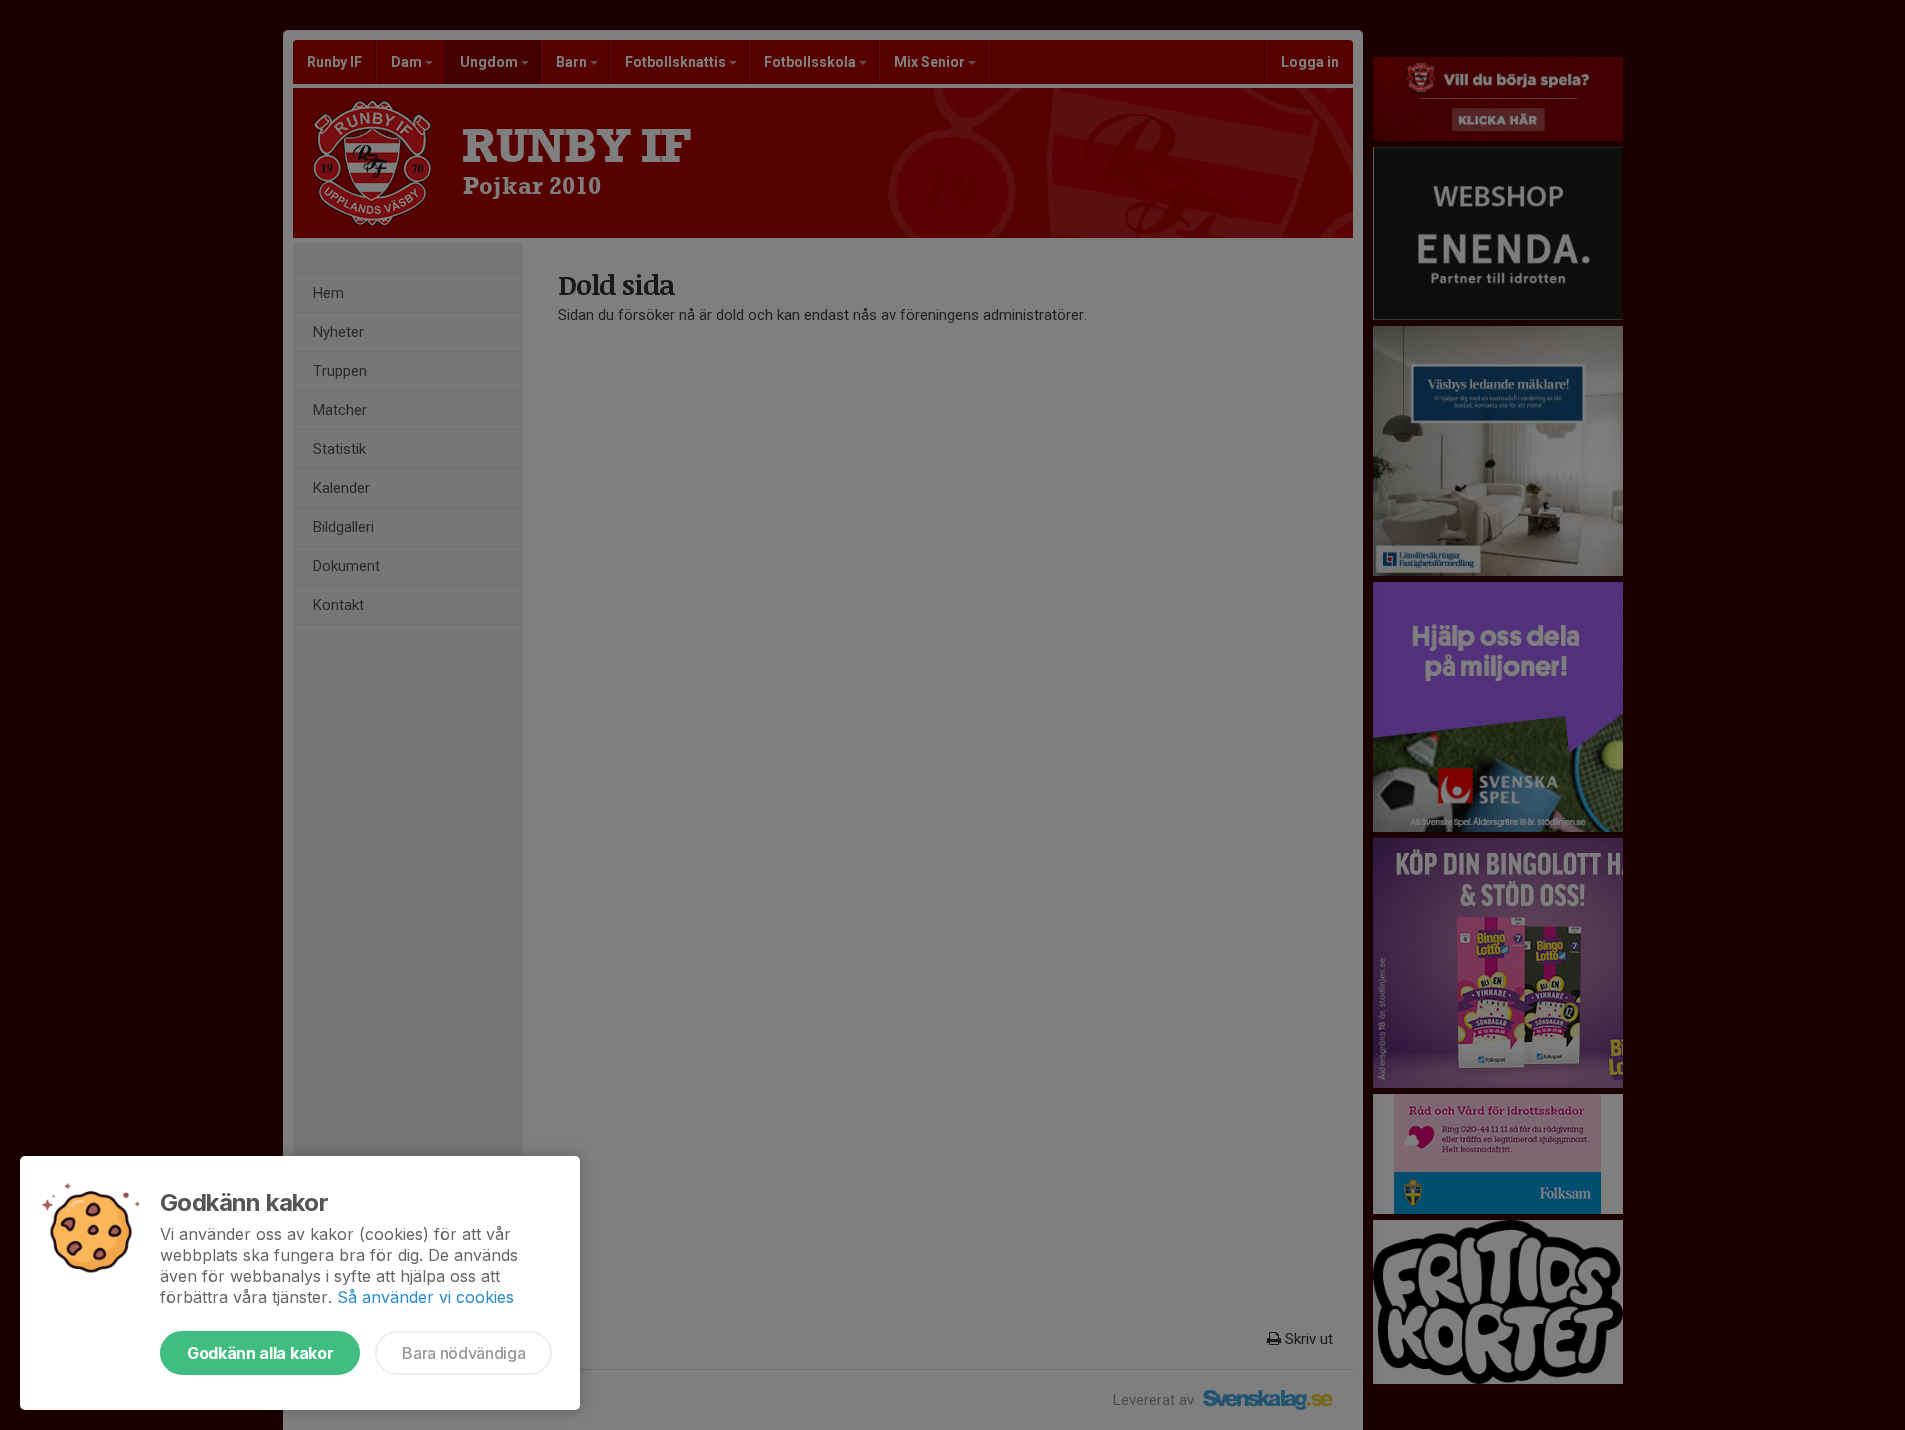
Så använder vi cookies (425, 1297)
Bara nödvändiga (463, 1353)
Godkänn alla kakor (260, 1353)
